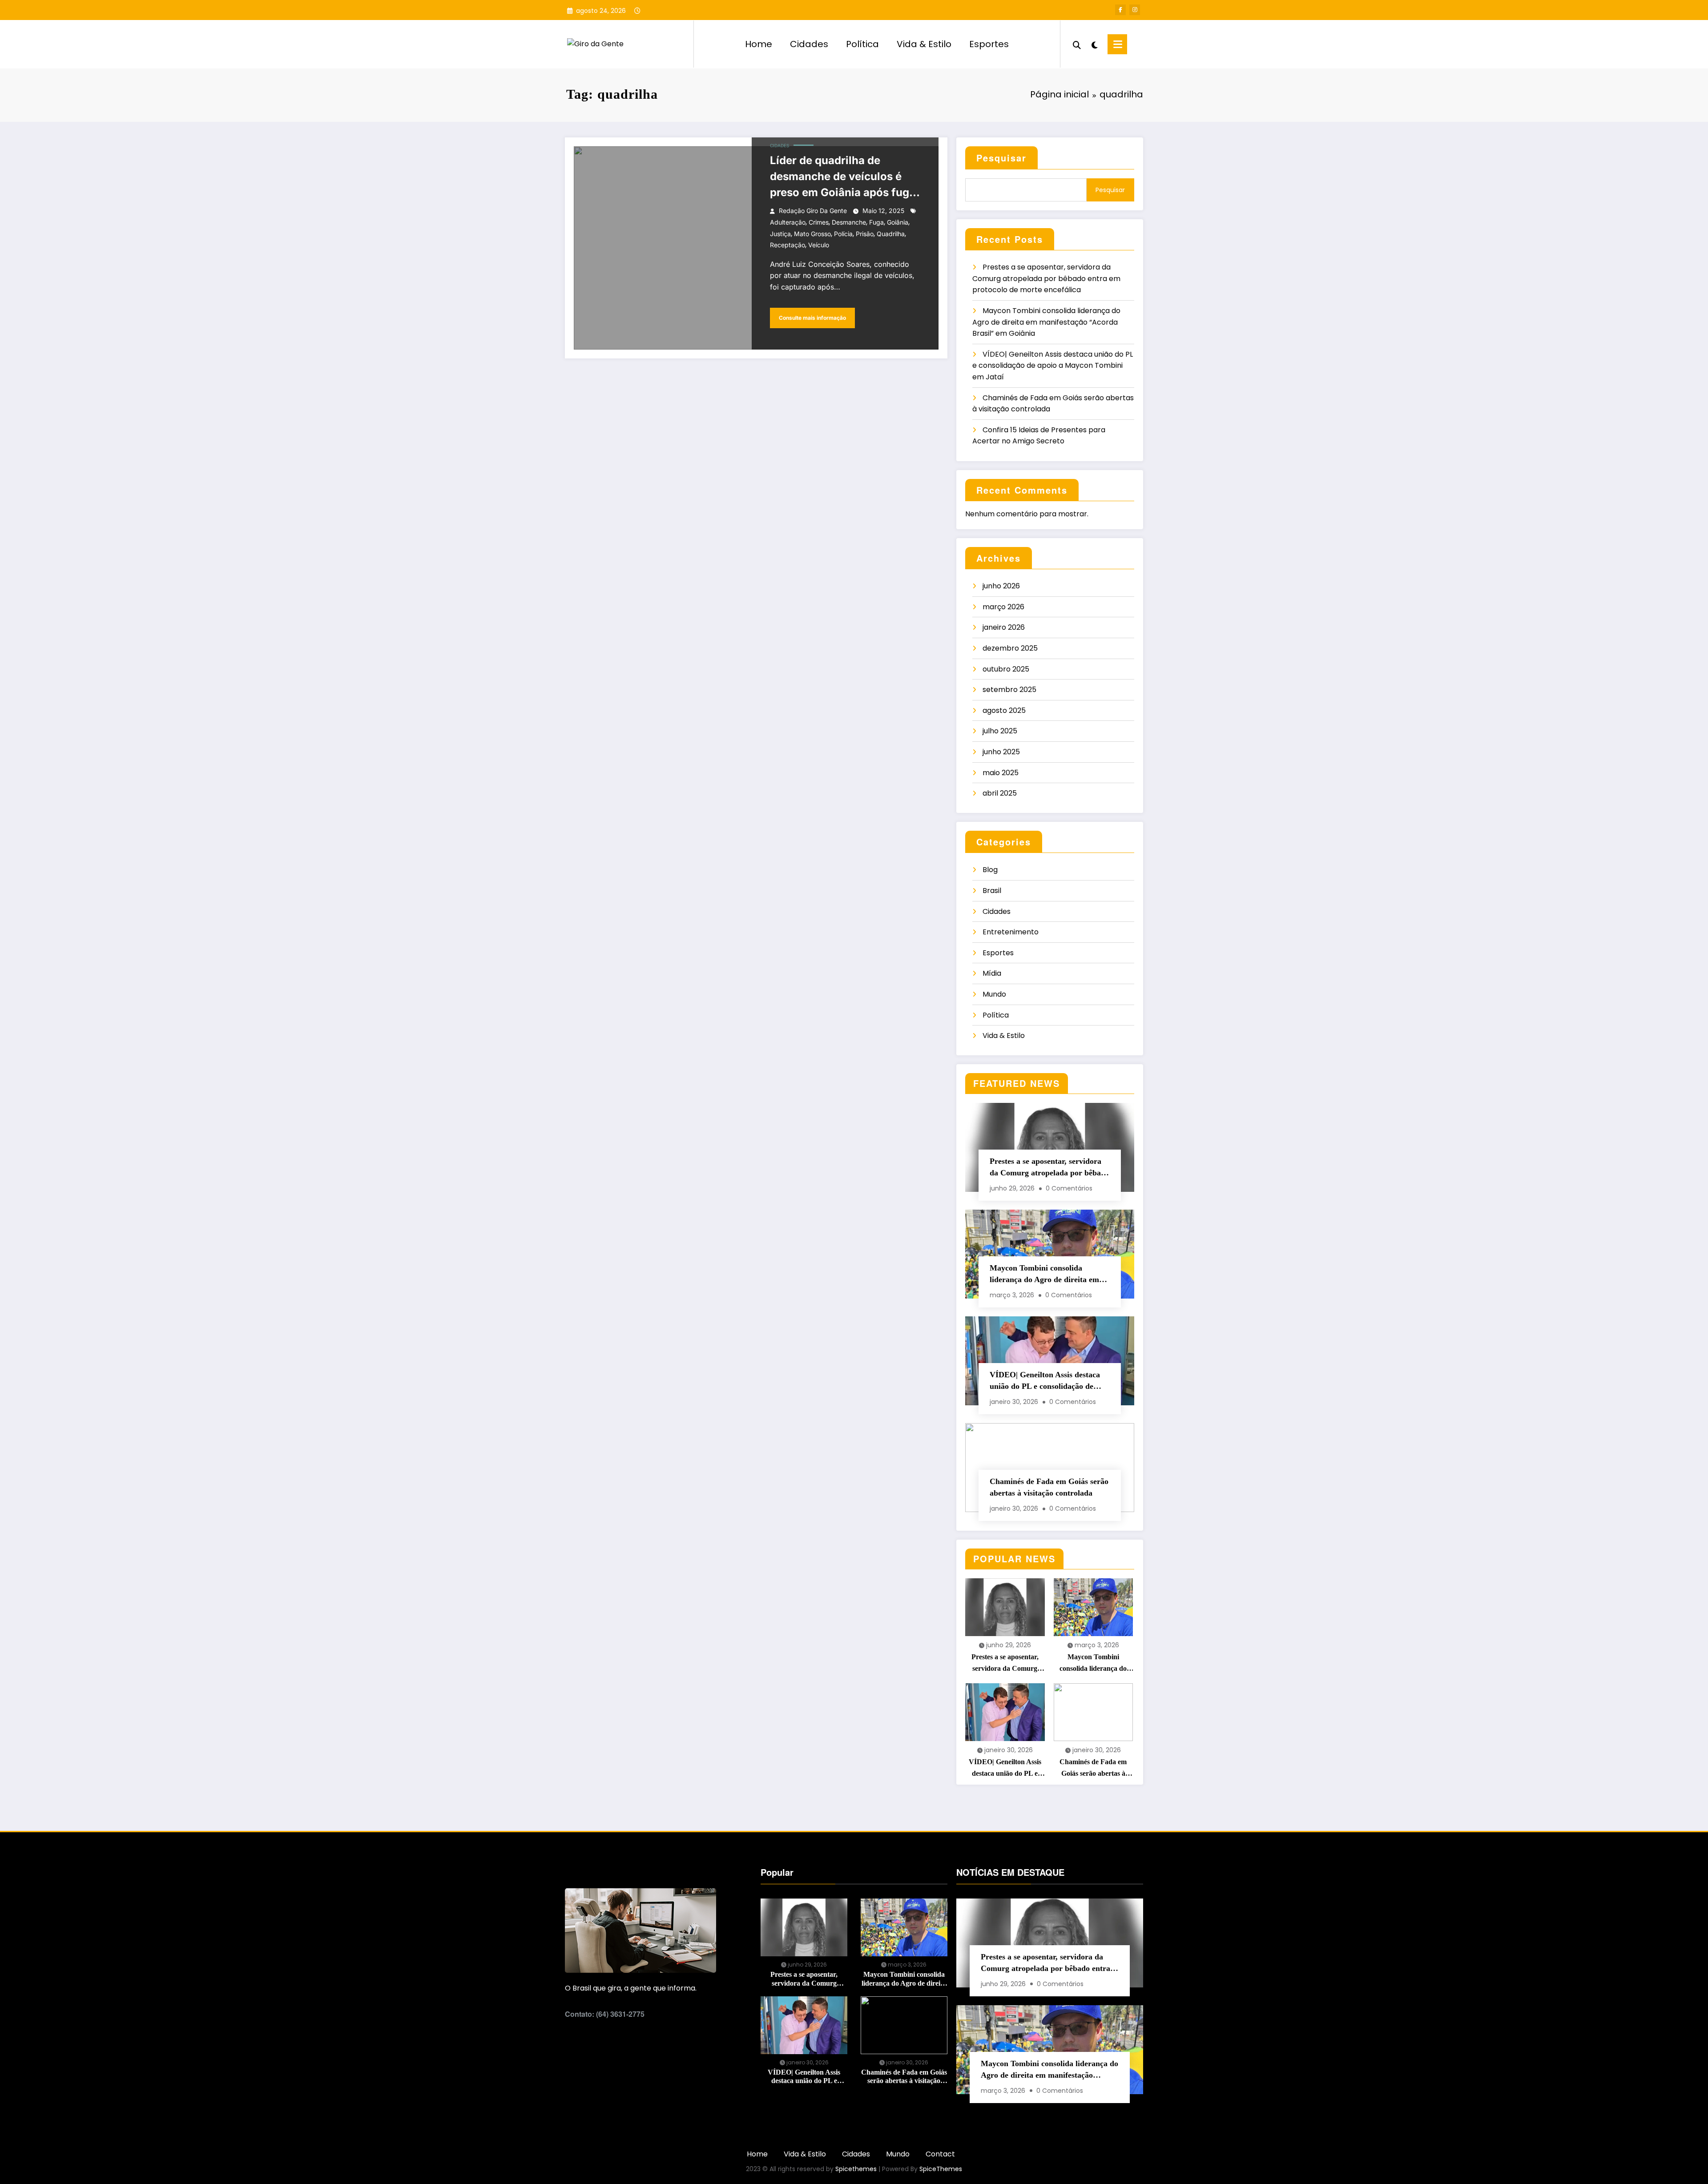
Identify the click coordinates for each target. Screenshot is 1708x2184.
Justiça (780, 234)
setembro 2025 (1009, 690)
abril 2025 (1000, 793)
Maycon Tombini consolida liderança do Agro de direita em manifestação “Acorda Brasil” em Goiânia (1046, 322)
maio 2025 (1001, 773)
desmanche (849, 222)
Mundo (994, 994)
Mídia (992, 973)
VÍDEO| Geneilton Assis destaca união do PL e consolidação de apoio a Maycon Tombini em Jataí (1053, 366)
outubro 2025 (1006, 669)
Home (759, 44)
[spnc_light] (1094, 44)
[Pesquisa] (1077, 44)
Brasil (992, 891)
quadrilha (891, 234)
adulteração (788, 222)
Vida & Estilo (924, 44)
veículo (819, 245)
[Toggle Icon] (1117, 44)
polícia (843, 234)
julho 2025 (1000, 731)
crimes (819, 222)
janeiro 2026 (1004, 627)
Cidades (809, 44)
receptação (788, 245)
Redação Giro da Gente (813, 211)
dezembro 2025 (1010, 648)
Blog (990, 870)
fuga (876, 222)
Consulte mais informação (812, 318)
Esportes (989, 44)
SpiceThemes (941, 2169)
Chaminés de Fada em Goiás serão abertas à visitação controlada (1049, 1487)
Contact (940, 2154)
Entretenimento (1011, 932)
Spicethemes (856, 2169)
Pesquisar (1001, 158)
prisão (865, 234)
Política (862, 44)
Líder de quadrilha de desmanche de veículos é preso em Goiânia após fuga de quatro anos (843, 177)
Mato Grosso (812, 234)
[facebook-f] (1120, 10)
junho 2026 (1001, 586)
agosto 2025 (1004, 710)
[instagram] (1135, 10)
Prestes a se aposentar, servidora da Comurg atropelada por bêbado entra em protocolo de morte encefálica (1046, 278)
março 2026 (1003, 607)
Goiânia (898, 222)
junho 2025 (1001, 752)
